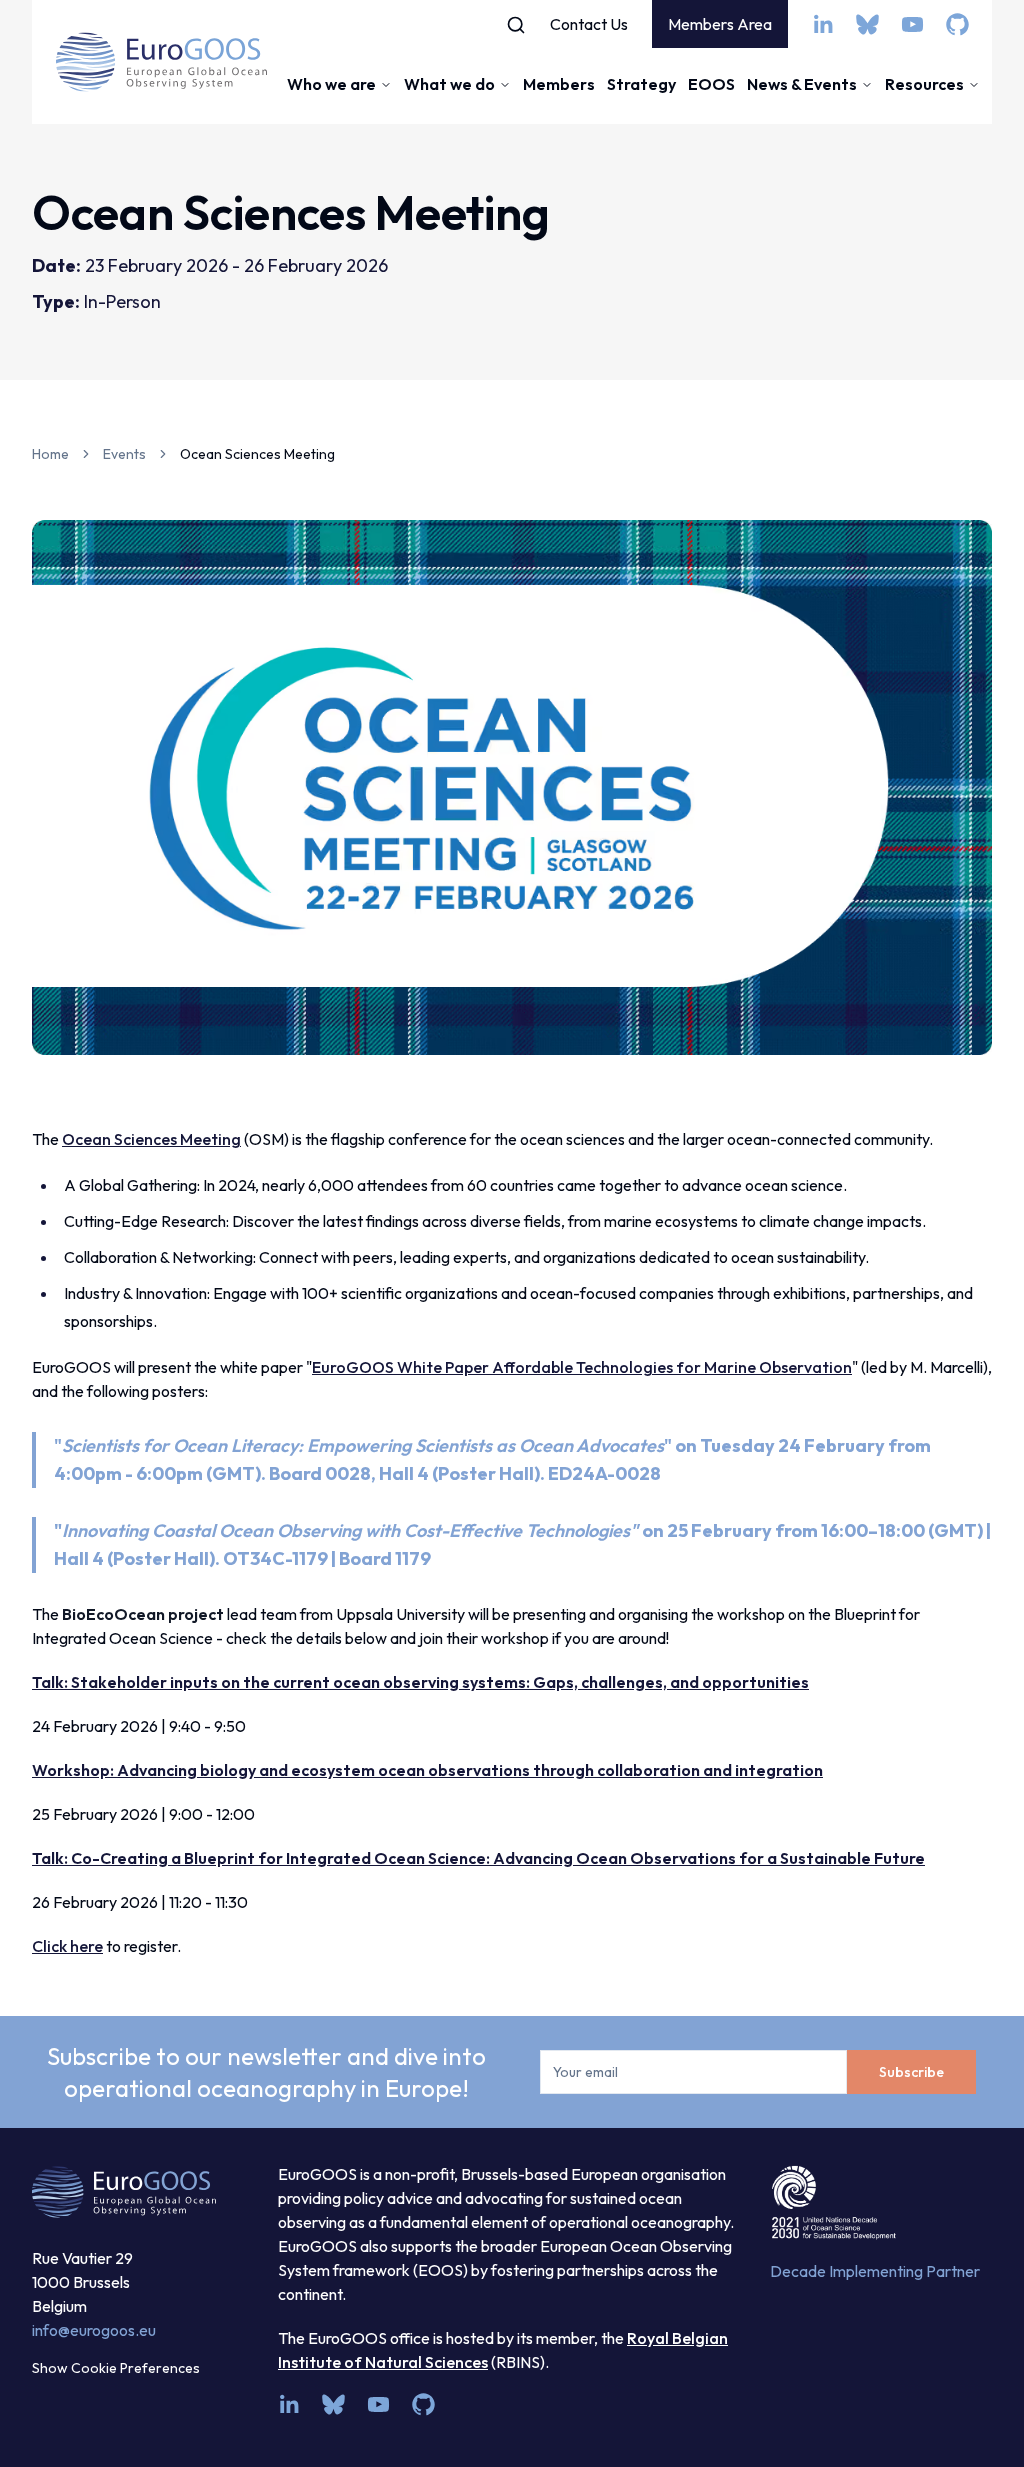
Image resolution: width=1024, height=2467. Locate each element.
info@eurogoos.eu (94, 2330)
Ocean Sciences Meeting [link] (257, 454)
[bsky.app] (867, 24)
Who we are (331, 84)
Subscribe (911, 2072)
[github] (957, 24)
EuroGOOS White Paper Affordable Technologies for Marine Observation (582, 1367)
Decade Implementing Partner (875, 2271)
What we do (449, 84)
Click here (67, 1946)
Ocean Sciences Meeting (151, 1139)
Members (559, 84)
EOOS (711, 84)
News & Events (802, 84)
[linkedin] (822, 24)
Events (124, 454)
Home (50, 454)
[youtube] (912, 24)
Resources (924, 84)
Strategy (641, 84)
